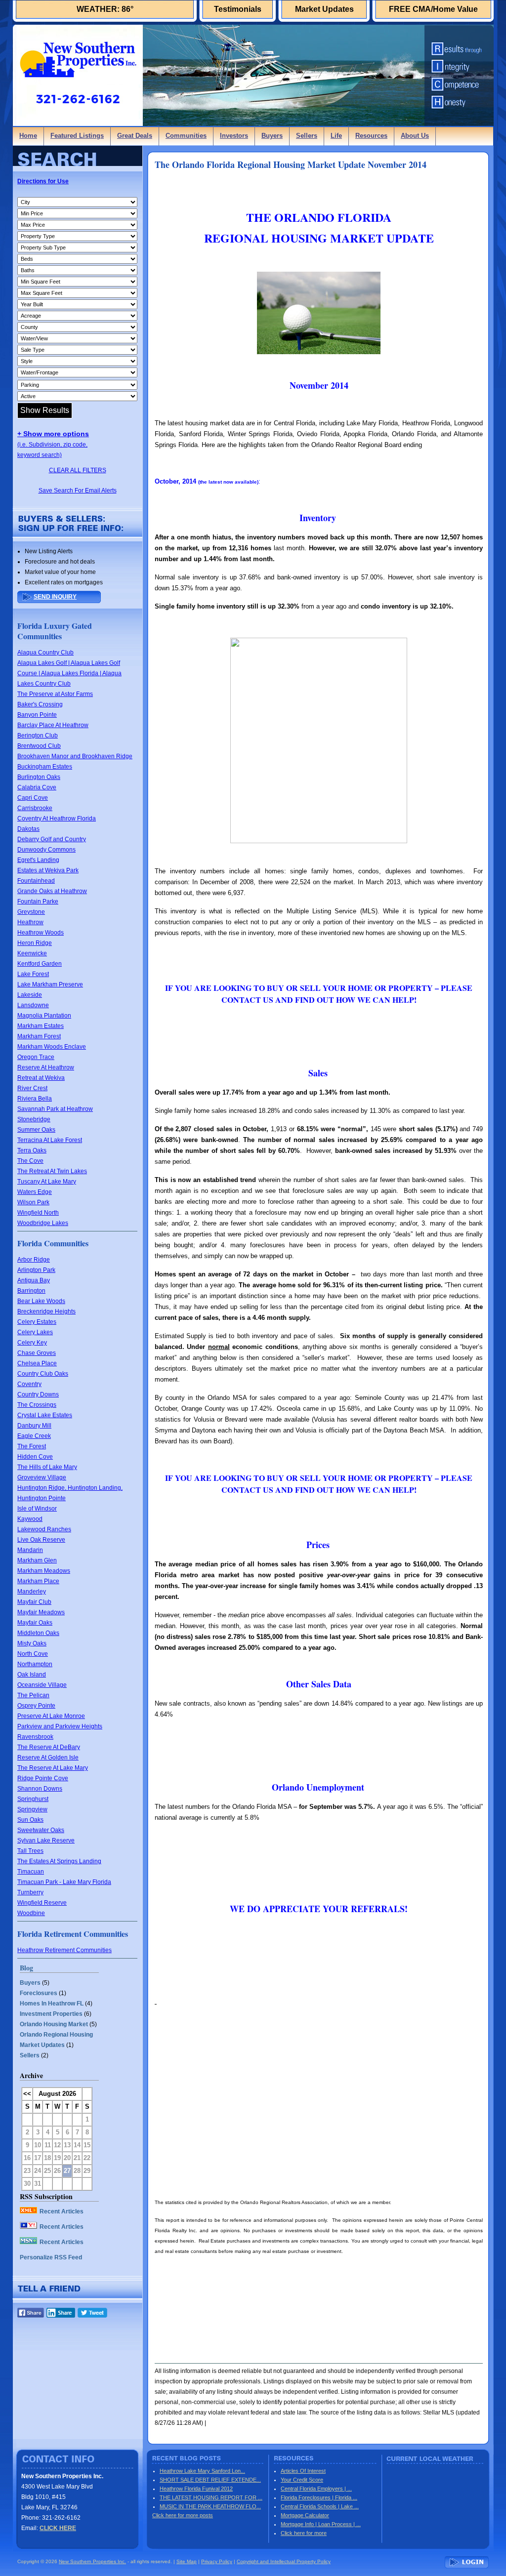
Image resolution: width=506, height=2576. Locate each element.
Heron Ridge (35, 943)
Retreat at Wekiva (41, 1078)
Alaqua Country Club (45, 653)
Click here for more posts (183, 2515)
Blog (26, 1968)
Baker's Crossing (40, 704)
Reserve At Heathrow (46, 1067)
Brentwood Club (39, 746)
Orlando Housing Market (54, 2024)
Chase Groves (37, 1353)
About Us (415, 136)
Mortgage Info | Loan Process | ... (321, 2524)
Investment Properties (51, 2014)
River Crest (32, 1088)
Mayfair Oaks (35, 1623)
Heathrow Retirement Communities (64, 1950)
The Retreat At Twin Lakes (52, 1171)
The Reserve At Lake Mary (53, 1768)
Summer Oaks (36, 1130)
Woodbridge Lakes (43, 1223)
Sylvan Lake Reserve (46, 1840)
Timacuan (31, 1872)
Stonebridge (34, 1119)
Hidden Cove (35, 1457)
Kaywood (30, 1519)
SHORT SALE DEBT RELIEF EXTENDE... (210, 2480)
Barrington (31, 1291)
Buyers (272, 136)
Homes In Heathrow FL (52, 2004)
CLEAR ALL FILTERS (78, 470)
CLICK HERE (58, 2528)
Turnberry (30, 1892)
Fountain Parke (38, 901)
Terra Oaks (32, 1150)
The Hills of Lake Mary (47, 1467)
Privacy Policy (217, 2561)
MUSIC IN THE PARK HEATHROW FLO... (210, 2506)
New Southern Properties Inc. (92, 2561)
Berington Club (38, 736)
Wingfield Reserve (42, 1903)
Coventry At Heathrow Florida (57, 818)
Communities (186, 136)
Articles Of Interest (303, 2471)
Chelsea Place (37, 1363)
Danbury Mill (34, 1426)
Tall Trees (30, 1851)
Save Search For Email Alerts (78, 491)
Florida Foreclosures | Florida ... (319, 2497)
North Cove (33, 1654)
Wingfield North (38, 1213)
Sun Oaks (30, 1820)
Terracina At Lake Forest (50, 1140)
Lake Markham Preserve (50, 984)
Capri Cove (33, 798)
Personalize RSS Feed (51, 2257)
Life (336, 136)
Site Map (187, 2561)
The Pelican (33, 1695)
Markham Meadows (44, 1571)
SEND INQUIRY (55, 597)
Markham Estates (41, 1026)
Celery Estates (37, 1322)
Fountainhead (36, 881)
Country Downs (38, 1394)
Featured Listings (77, 136)
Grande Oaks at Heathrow (52, 891)
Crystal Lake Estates (45, 1415)
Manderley (32, 1592)
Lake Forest (33, 974)
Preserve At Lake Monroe (51, 1716)
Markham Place (38, 1581)
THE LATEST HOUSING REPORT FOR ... (211, 2497)
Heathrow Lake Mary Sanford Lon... (202, 2471)
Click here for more (304, 2533)
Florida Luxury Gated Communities (55, 631)
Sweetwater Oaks (41, 1830)
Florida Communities (53, 1243)
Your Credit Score (302, 2480)
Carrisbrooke (35, 808)
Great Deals (135, 136)
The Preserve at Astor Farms (55, 694)
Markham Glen (37, 1560)
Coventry (29, 1384)
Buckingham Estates (45, 767)
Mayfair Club (34, 1602)
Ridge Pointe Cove (43, 1778)
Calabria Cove (37, 787)
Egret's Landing (38, 860)
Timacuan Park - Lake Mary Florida (64, 1882)
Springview (32, 1809)
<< (27, 2094)
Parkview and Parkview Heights (60, 1726)
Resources (371, 136)
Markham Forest (39, 1036)
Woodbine (31, 1913)
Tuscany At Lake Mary (47, 1182)
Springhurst (33, 1799)
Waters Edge (35, 1192)
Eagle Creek (34, 1436)
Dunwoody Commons (46, 850)
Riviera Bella (35, 1099)
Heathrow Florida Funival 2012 (196, 2489)
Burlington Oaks (39, 777)
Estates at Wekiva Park (48, 870)
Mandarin (30, 1550)
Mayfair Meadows (41, 1612)
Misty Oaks (32, 1643)
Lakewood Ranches (44, 1529)
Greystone (31, 912)
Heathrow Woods (41, 933)
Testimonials (238, 9)
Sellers (307, 136)
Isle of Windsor (37, 1509)
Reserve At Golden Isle (48, 1758)
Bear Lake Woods (41, 1301)
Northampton (35, 1664)
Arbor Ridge (34, 1260)
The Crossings (37, 1405)
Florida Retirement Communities (73, 1934)
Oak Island (32, 1675)
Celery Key (32, 1343)
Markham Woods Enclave (52, 1047)
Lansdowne (33, 1005)
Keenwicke (32, 953)
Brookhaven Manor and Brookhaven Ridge (75, 756)
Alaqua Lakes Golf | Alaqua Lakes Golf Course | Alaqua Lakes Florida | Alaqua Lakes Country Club (69, 673)
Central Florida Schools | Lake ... (320, 2506)
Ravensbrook (35, 1737)
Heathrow (30, 922)
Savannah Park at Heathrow (55, 1109)
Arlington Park (36, 1270)
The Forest (32, 1446)
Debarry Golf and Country (52, 839)
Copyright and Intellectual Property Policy (284, 2561)
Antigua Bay (34, 1280)
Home (28, 136)
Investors (234, 136)
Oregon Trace (36, 1057)
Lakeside (30, 995)
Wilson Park (33, 1202)
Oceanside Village (42, 1685)
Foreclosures (39, 1993)
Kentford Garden (40, 964)
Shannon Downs (40, 1789)
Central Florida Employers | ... (316, 2489)
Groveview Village (42, 1477)
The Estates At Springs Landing (59, 1861)
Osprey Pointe (36, 1706)
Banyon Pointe (37, 715)
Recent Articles (62, 2211)
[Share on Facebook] (31, 2315)
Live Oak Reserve (41, 1540)
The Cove (30, 1161)
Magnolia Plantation (44, 1016)
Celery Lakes (35, 1332)
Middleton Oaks (38, 1633)
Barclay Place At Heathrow (53, 725)
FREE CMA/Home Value (433, 9)
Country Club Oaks (43, 1374)
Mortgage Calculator (305, 2515)
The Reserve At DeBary (49, 1747)
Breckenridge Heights (46, 1311)
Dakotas (28, 829)
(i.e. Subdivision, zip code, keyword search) (53, 445)
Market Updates (324, 9)
